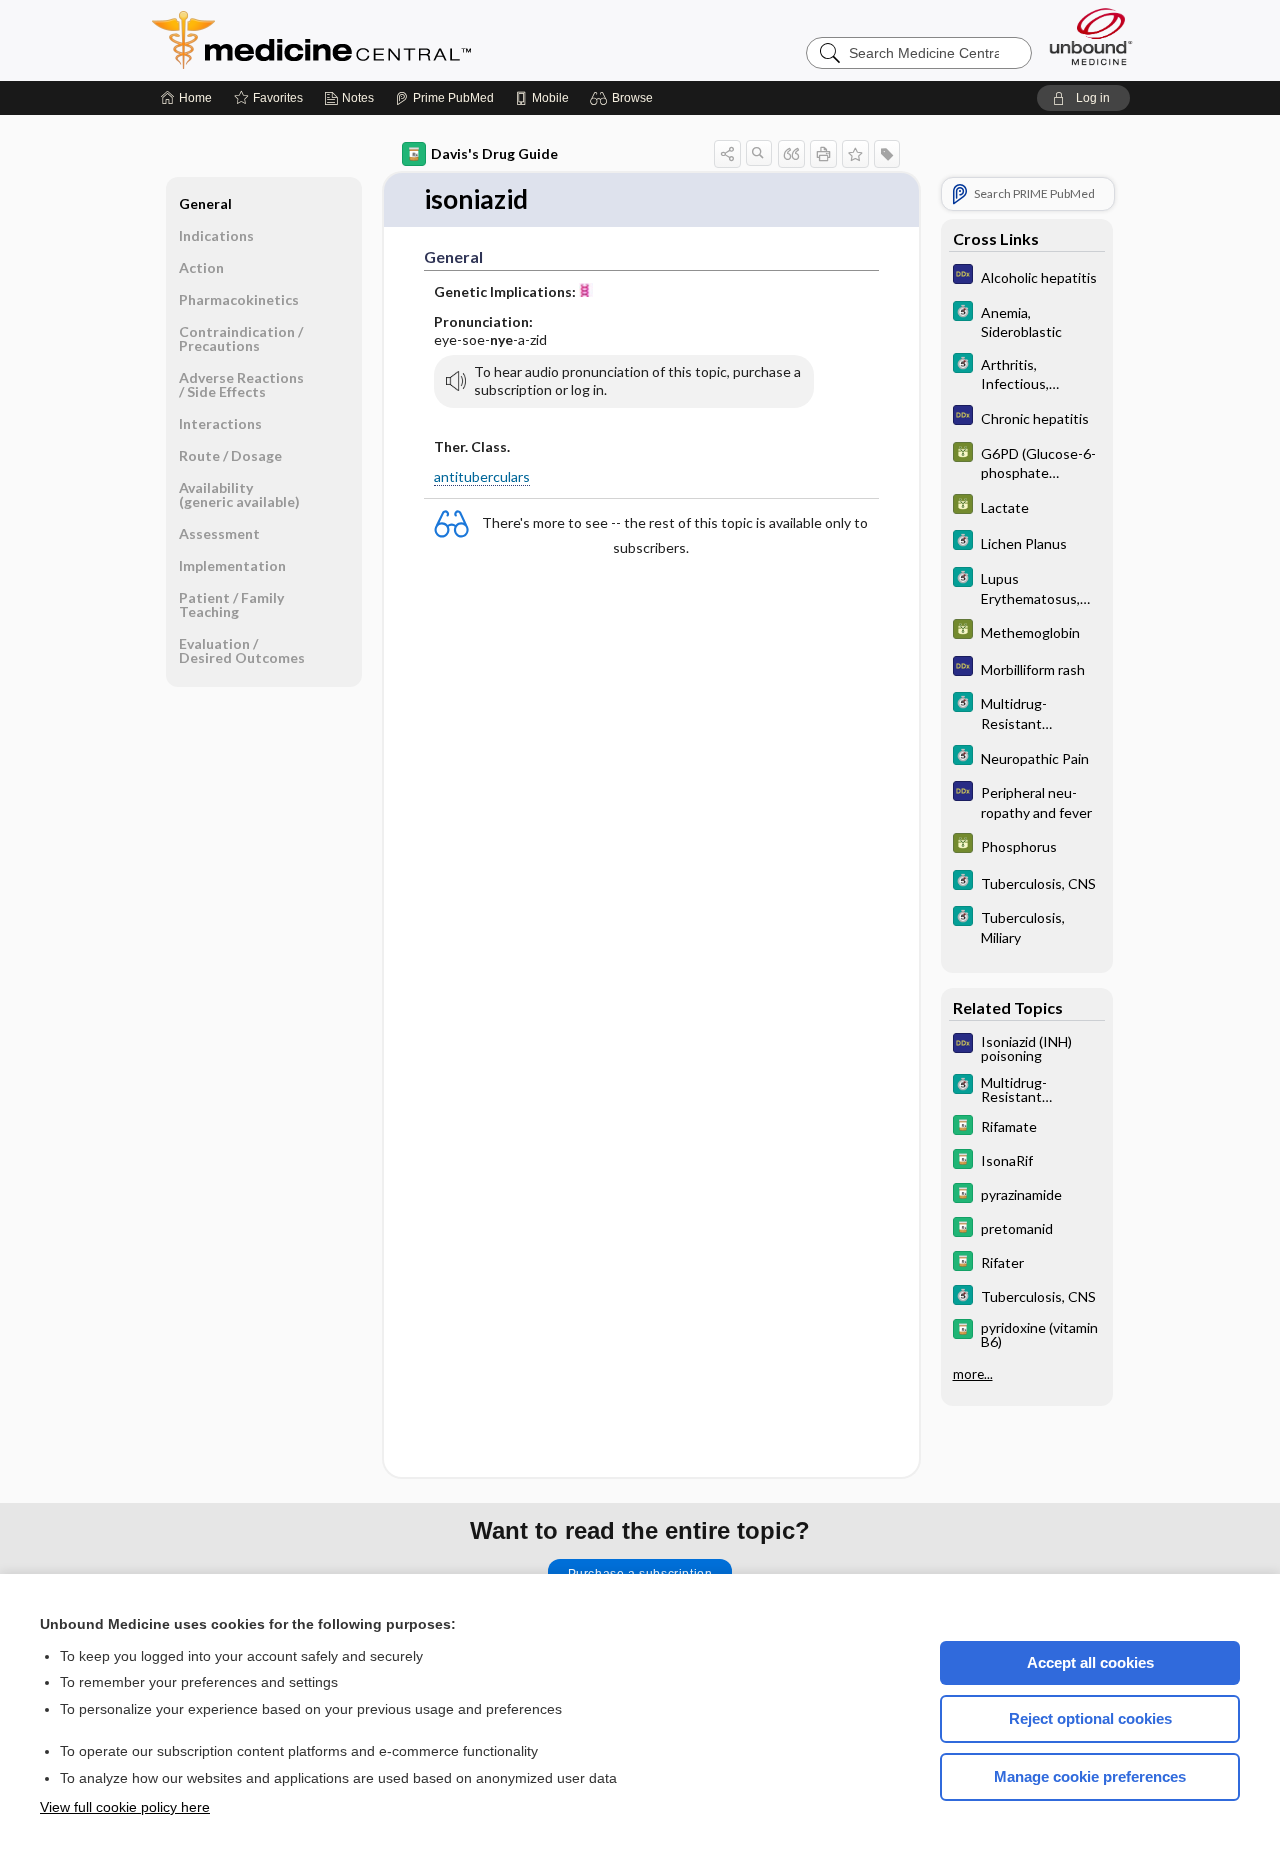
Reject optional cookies (1090, 1718)
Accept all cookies (1090, 1662)
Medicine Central (400, 40)
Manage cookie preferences (1090, 1776)
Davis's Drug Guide (494, 153)
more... (973, 1374)
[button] (624, 98)
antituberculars (482, 476)
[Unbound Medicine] (1091, 36)
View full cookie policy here (125, 1807)
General (205, 203)
